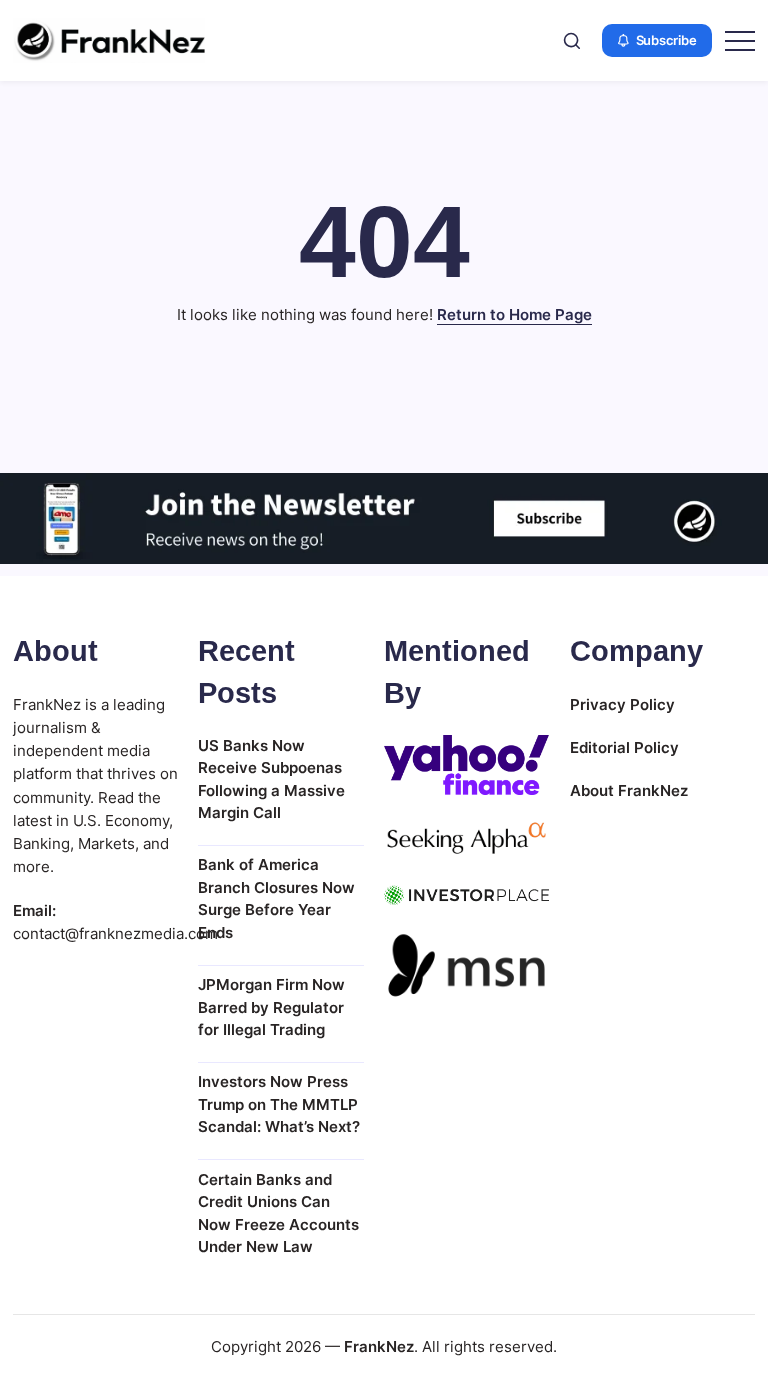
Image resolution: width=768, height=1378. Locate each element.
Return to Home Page (514, 314)
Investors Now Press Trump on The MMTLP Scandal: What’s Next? (279, 1104)
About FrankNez (629, 790)
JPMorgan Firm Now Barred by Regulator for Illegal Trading (271, 1007)
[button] (572, 40)
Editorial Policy (624, 747)
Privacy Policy (622, 704)
